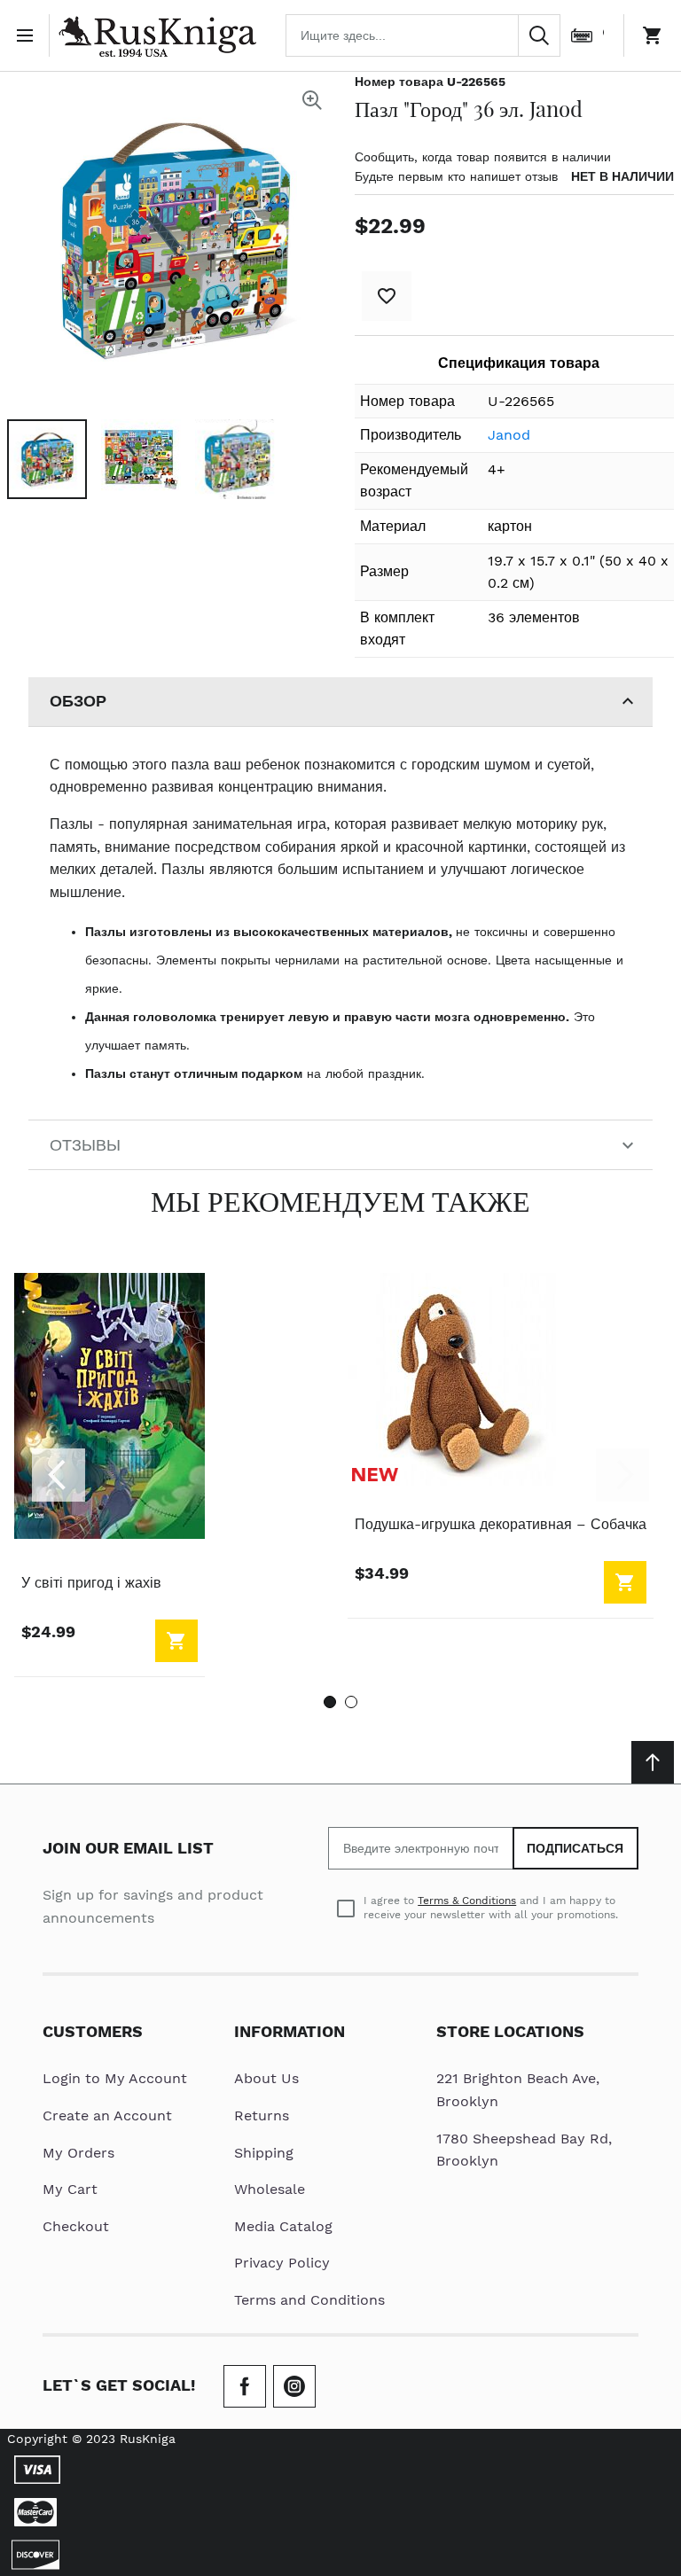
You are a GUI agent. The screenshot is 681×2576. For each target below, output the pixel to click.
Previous (59, 1475)
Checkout (76, 2226)
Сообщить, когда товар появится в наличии (483, 157)
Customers (93, 2031)
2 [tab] (351, 1702)
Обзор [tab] (78, 701)
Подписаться (576, 1848)
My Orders (78, 2153)
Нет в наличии (622, 176)
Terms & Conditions (467, 1901)
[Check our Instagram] (294, 2386)
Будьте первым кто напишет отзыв (456, 176)
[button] (47, 459)
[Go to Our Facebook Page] (245, 2386)
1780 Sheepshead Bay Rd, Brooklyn (524, 2150)
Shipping (264, 2153)
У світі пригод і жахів (91, 1583)
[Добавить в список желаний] (387, 296)
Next (622, 1475)
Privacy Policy (282, 2263)
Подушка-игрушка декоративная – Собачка (501, 1524)
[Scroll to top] (653, 1762)
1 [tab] (330, 1702)
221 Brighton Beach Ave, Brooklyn (518, 2090)
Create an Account (107, 2115)
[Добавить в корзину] (176, 1641)
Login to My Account (115, 2078)
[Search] (539, 35)
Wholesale (270, 2189)
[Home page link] (157, 35)
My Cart (70, 2189)
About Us (266, 2078)
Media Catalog (283, 2226)
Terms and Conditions (309, 2300)
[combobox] (423, 35)
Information (290, 2031)
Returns (262, 2115)
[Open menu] (28, 35)
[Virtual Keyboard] (582, 35)
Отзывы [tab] (85, 1145)
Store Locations (510, 2031)
